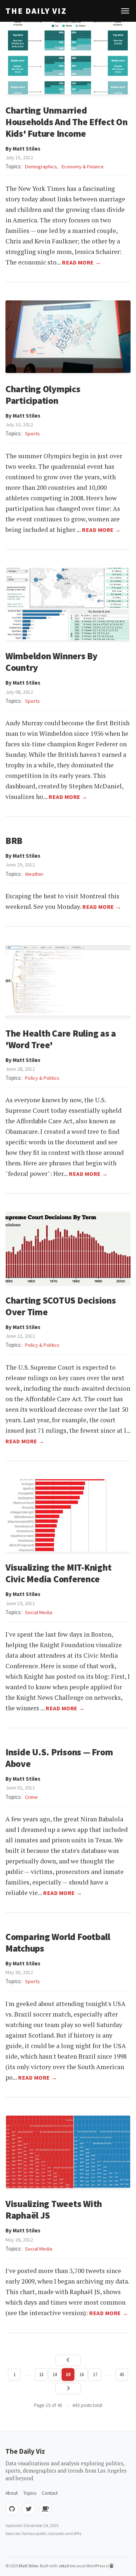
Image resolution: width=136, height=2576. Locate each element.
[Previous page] (68, 2360)
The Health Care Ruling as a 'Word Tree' (61, 1039)
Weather (34, 874)
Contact (50, 2493)
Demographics (41, 167)
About (12, 2493)
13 (41, 2374)
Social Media (39, 1612)
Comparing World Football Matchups (58, 1943)
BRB (14, 841)
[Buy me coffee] (45, 2509)
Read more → (82, 262)
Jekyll (64, 2566)
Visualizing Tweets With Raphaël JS (54, 2210)
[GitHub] (12, 2509)
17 (95, 2374)
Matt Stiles (28, 2566)
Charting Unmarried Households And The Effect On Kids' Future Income (67, 122)
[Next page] (68, 2389)
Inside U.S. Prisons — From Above (59, 1758)
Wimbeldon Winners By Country (51, 662)
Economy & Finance (83, 167)
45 (122, 2374)
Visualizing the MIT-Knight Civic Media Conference (58, 1573)
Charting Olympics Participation (43, 395)
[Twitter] (29, 2509)
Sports (32, 434)
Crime (31, 1797)
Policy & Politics (42, 1078)
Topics (30, 2493)
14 (55, 2374)
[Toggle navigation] (125, 11)
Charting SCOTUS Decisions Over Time (61, 1306)
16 (82, 2374)
